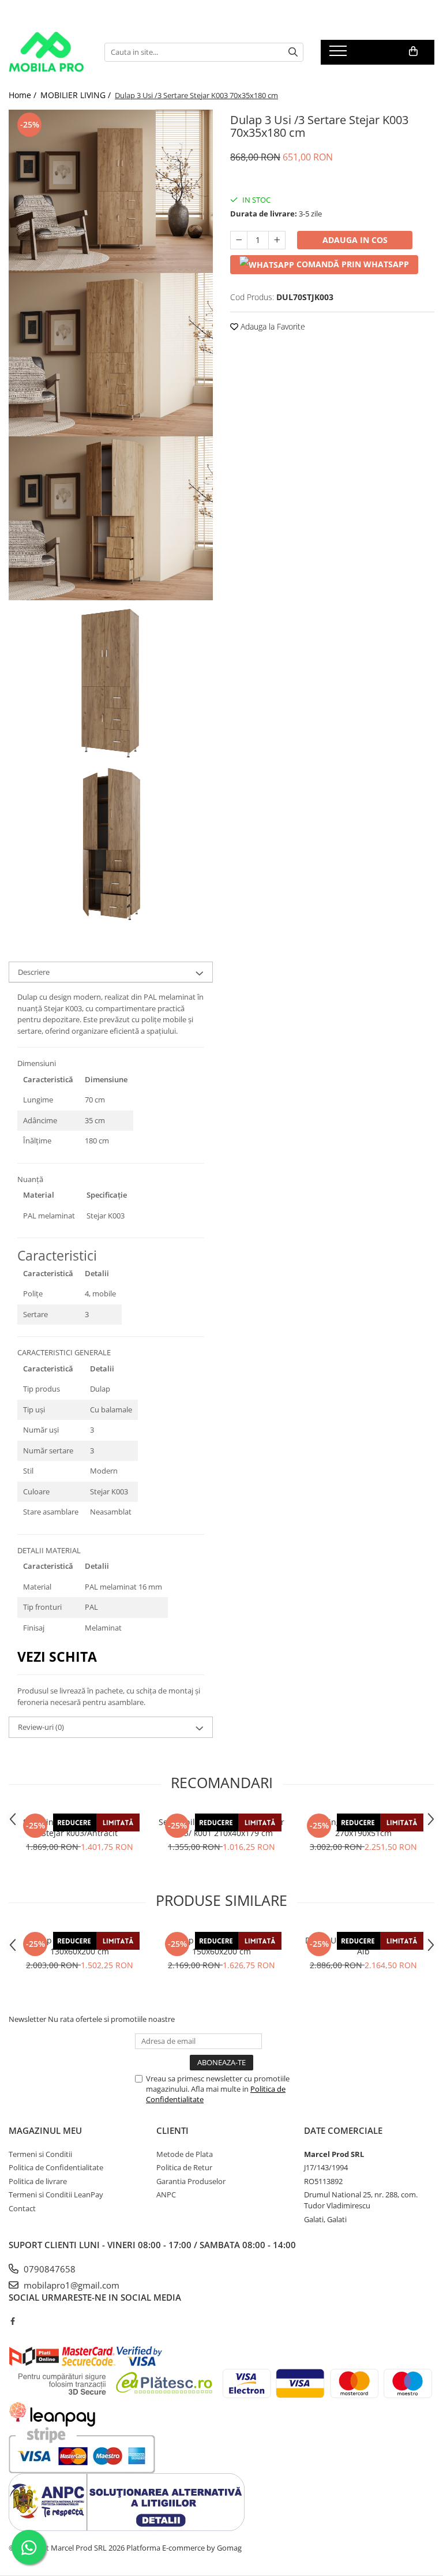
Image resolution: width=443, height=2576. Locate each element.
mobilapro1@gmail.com (70, 2285)
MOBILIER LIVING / (77, 95)
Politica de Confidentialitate (56, 2167)
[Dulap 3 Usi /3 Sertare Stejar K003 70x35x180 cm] (111, 191)
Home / (24, 95)
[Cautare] (293, 52)
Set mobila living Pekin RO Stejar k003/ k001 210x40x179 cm (221, 1827)
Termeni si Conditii (40, 2154)
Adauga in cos (355, 240)
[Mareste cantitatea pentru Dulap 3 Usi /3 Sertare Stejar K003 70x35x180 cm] (277, 240)
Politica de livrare (38, 2181)
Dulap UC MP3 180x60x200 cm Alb (363, 1946)
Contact (22, 2208)
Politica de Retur (184, 2167)
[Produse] (339, 54)
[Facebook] (12, 2321)
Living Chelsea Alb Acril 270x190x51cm (363, 1827)
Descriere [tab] (34, 972)
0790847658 (48, 2269)
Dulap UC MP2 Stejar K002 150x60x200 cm (221, 1946)
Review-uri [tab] (41, 1727)
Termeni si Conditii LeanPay (56, 2194)
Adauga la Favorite (272, 326)
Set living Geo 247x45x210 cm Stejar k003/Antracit (80, 1827)
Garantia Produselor (191, 2181)
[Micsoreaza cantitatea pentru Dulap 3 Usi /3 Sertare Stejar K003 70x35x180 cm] (239, 240)
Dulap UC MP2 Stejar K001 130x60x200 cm (80, 1946)
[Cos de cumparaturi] (413, 51)
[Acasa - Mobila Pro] (48, 52)
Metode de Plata (185, 2154)
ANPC (166, 2194)
